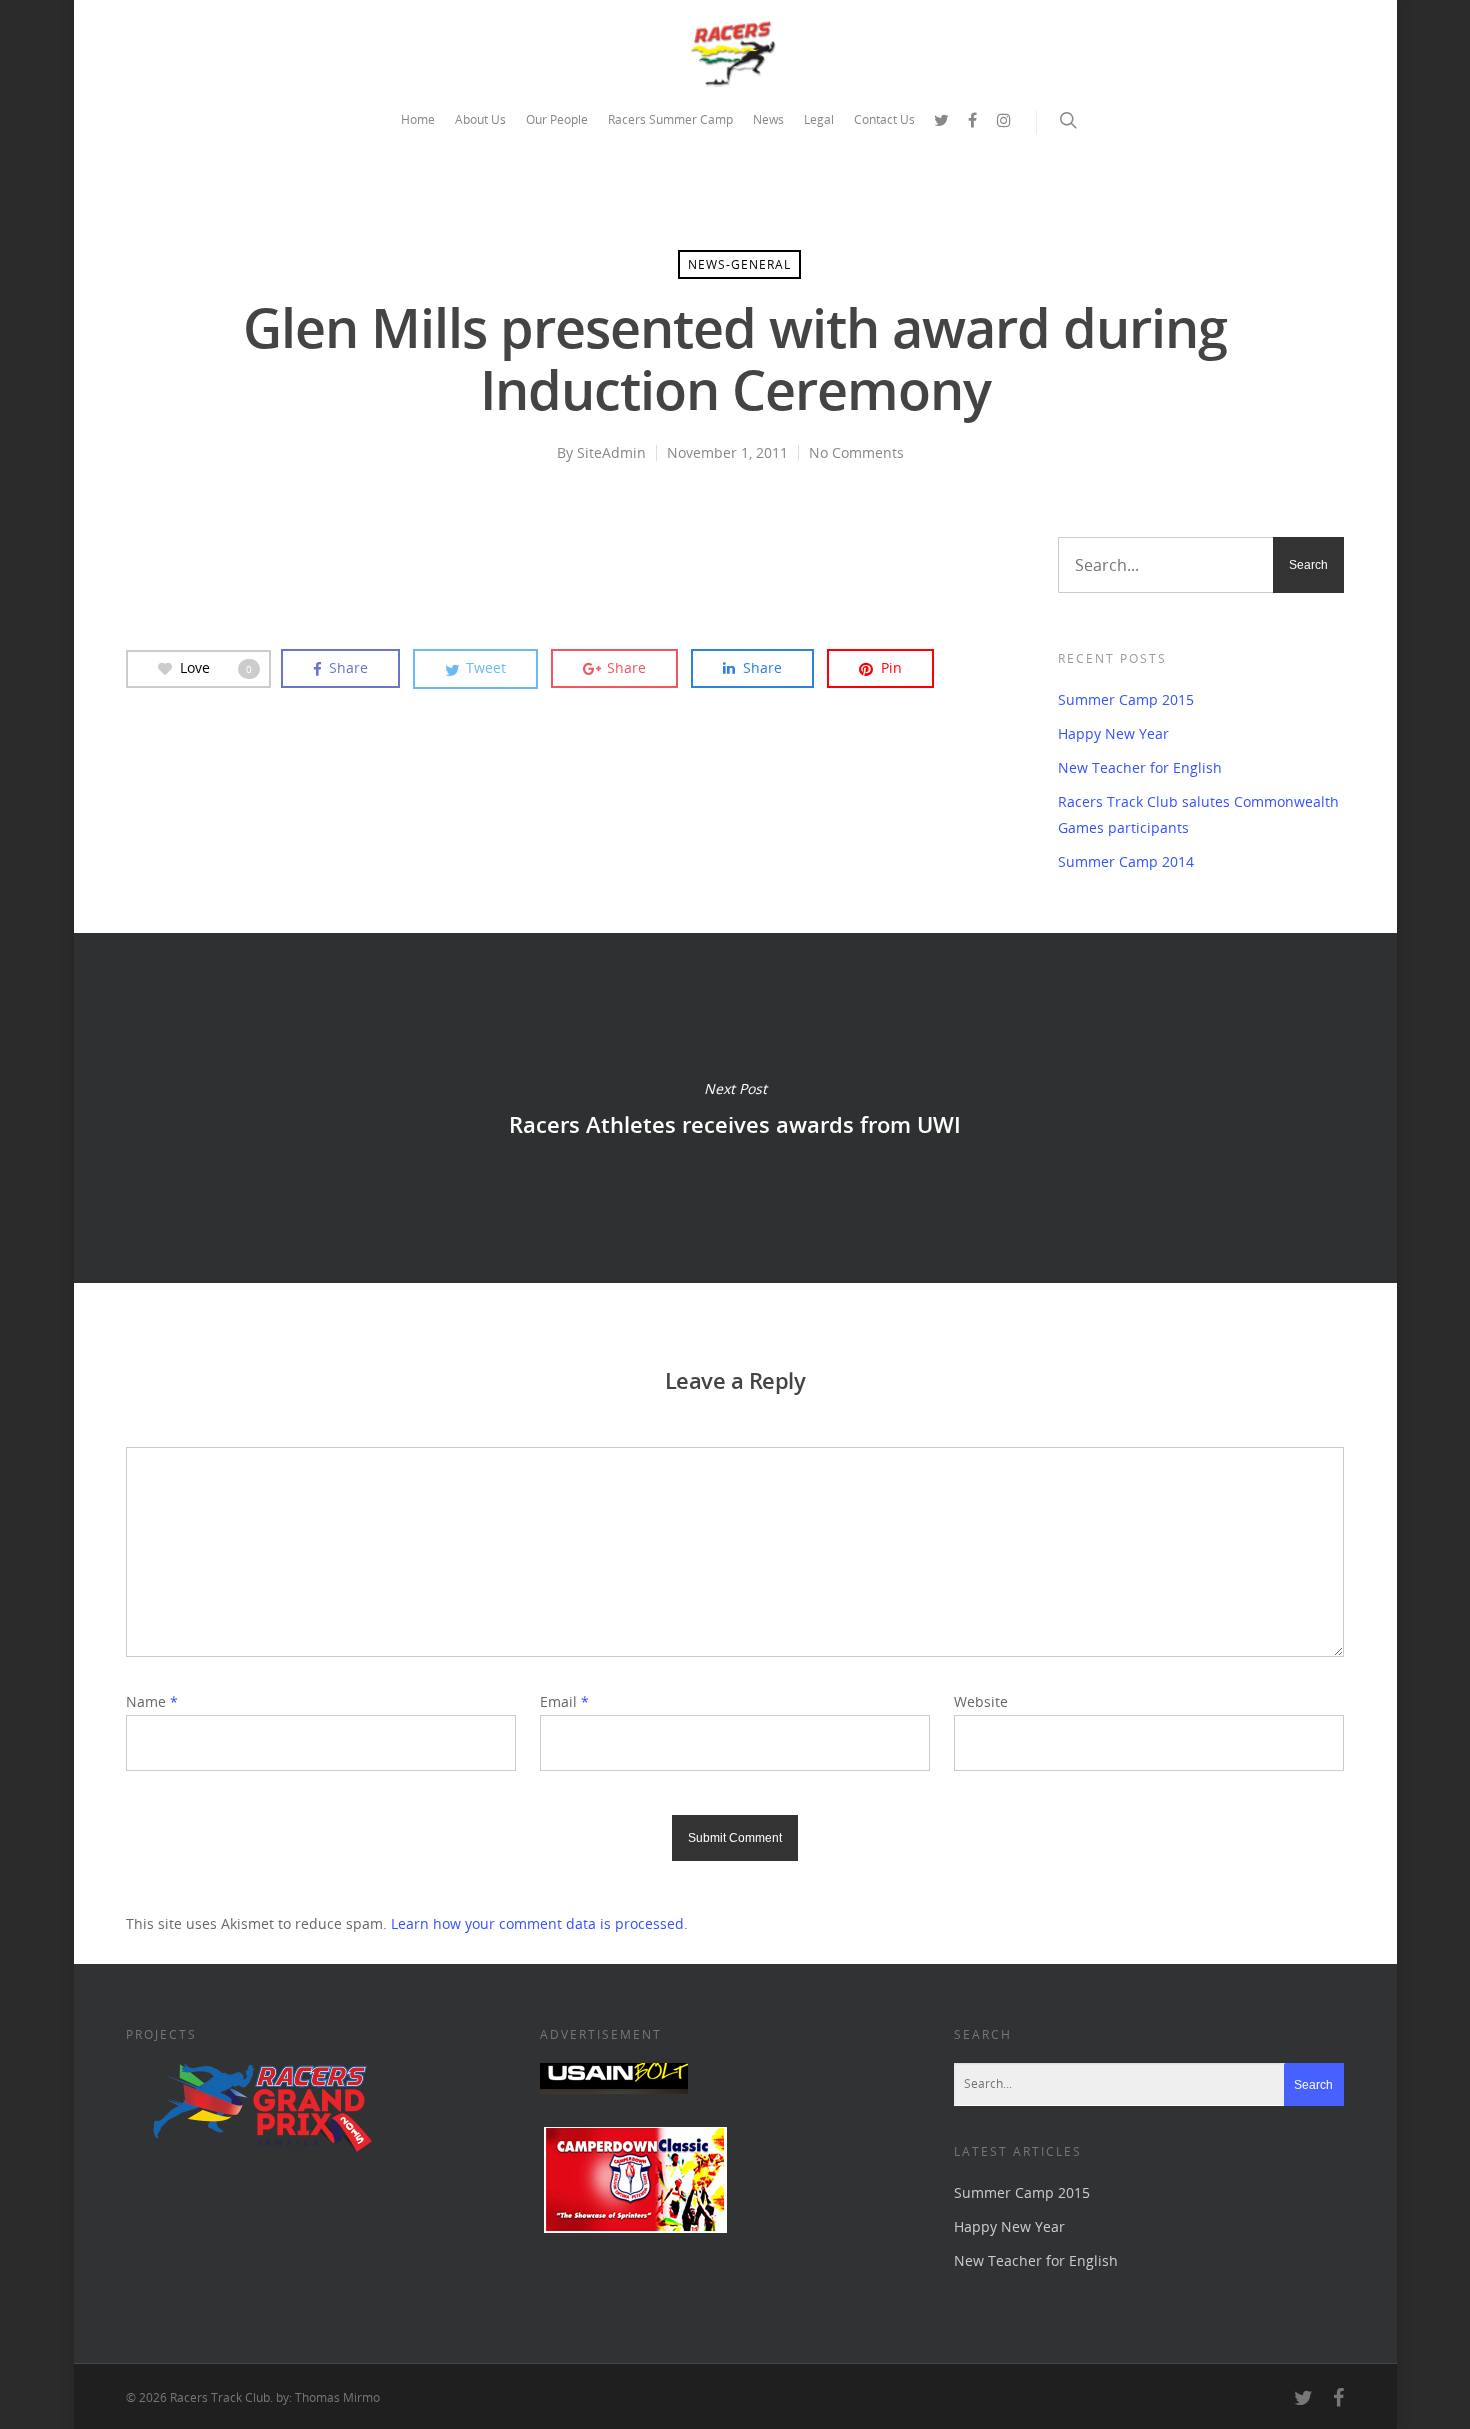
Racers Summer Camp (670, 119)
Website (981, 1701)
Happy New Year (1113, 733)
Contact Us (884, 119)
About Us (480, 119)
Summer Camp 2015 (1126, 699)
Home (418, 119)
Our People (557, 119)
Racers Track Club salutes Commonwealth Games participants (1198, 814)
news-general (739, 264)
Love (216, 667)
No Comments (856, 452)
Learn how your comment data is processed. (539, 1923)
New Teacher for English (1140, 767)
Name (152, 1701)
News (768, 119)
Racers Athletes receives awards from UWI (734, 1108)
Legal (819, 119)
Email (564, 1701)
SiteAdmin (611, 452)
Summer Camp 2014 (1126, 861)
